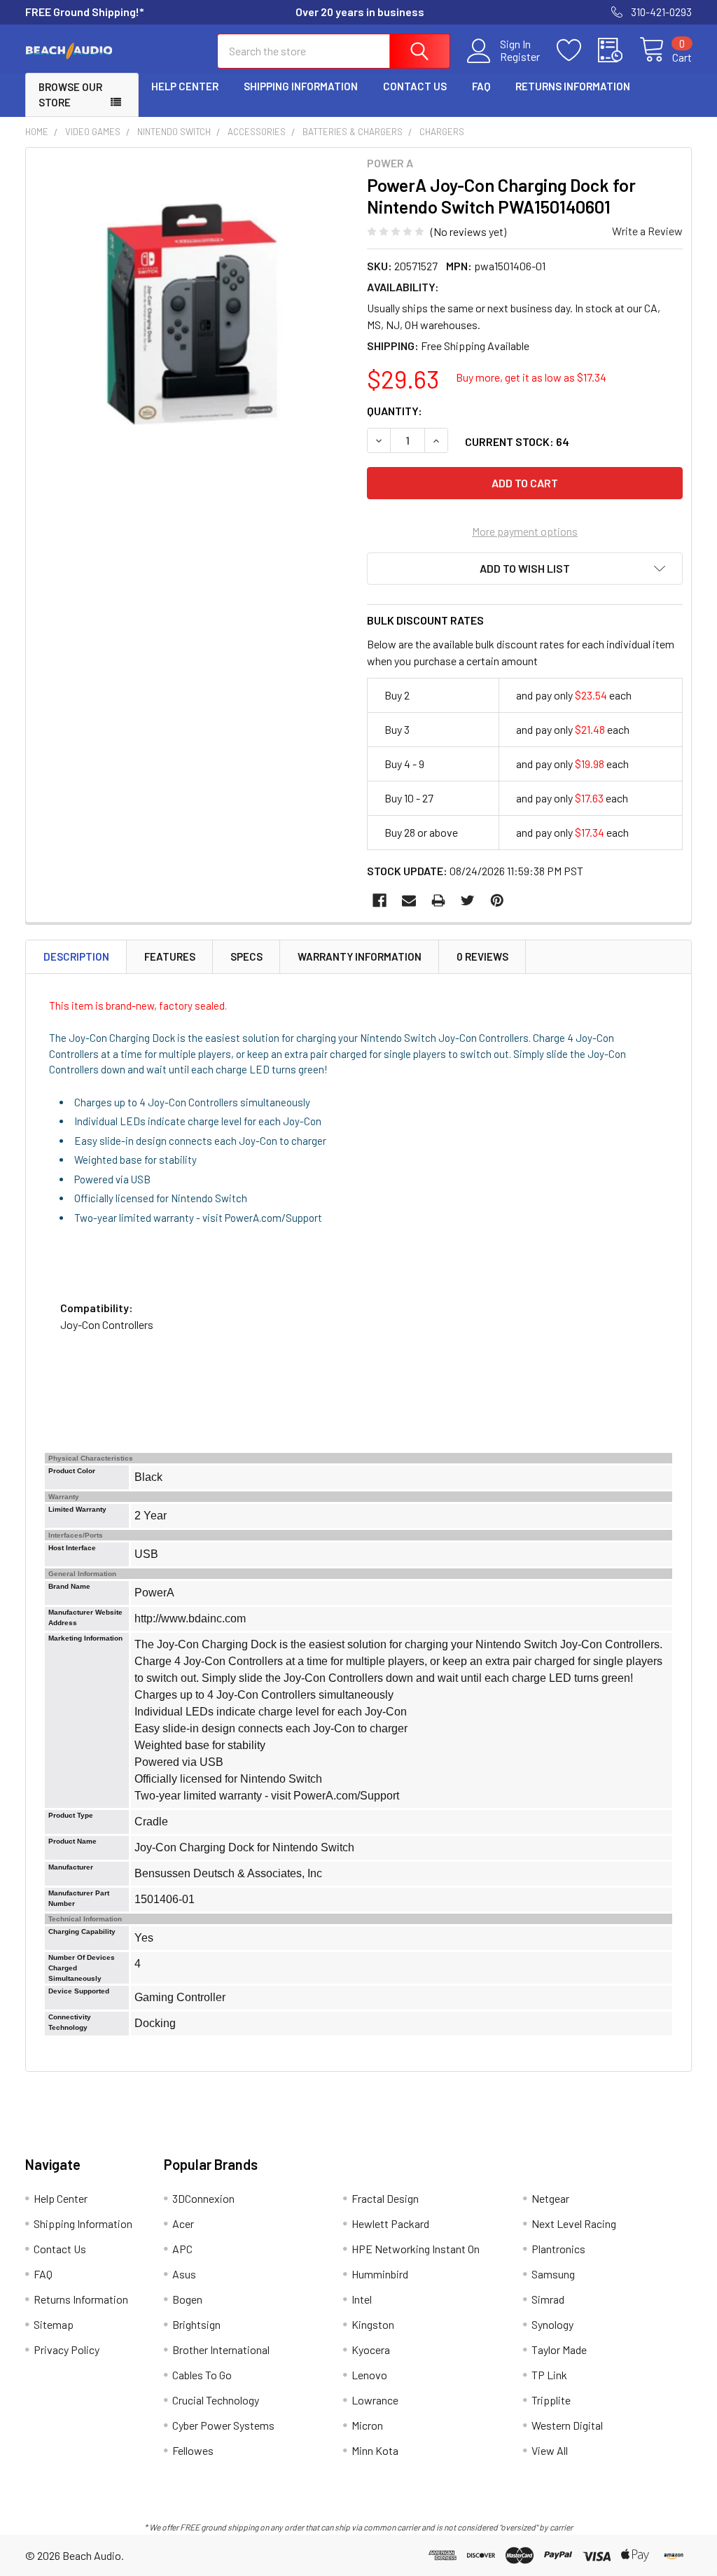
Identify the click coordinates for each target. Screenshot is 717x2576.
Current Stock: (517, 441)
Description (76, 956)
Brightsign (196, 2324)
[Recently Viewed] (619, 50)
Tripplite (551, 2400)
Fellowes (193, 2450)
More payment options (525, 531)
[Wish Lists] (577, 50)
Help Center (185, 86)
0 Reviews (482, 956)
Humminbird (380, 2274)
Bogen (187, 2299)
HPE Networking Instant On (416, 2249)
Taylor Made (559, 2349)
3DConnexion (203, 2198)
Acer (183, 2223)
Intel (362, 2299)
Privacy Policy (67, 2349)
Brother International (221, 2349)
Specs (246, 956)
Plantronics (558, 2249)
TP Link (549, 2375)
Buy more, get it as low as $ (531, 377)
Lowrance (375, 2400)
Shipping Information (301, 86)
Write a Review (647, 231)
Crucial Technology (216, 2400)
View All (550, 2450)
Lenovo (369, 2375)
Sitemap (54, 2324)
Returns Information (573, 86)
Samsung (553, 2274)
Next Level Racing (574, 2223)
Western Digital (567, 2425)
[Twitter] (468, 900)
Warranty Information (360, 956)
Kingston (373, 2324)
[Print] (438, 900)
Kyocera (371, 2349)
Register (520, 57)
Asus (184, 2274)
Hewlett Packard (390, 2223)
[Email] (409, 900)
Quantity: (395, 411)
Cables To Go (202, 2375)
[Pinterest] (497, 900)
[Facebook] (380, 900)
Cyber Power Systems (223, 2425)
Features (170, 956)
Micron (367, 2425)
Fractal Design (385, 2198)
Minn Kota (375, 2450)
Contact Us (415, 86)
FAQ (481, 86)
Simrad (548, 2299)
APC (182, 2249)
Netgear (550, 2198)
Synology (552, 2324)
